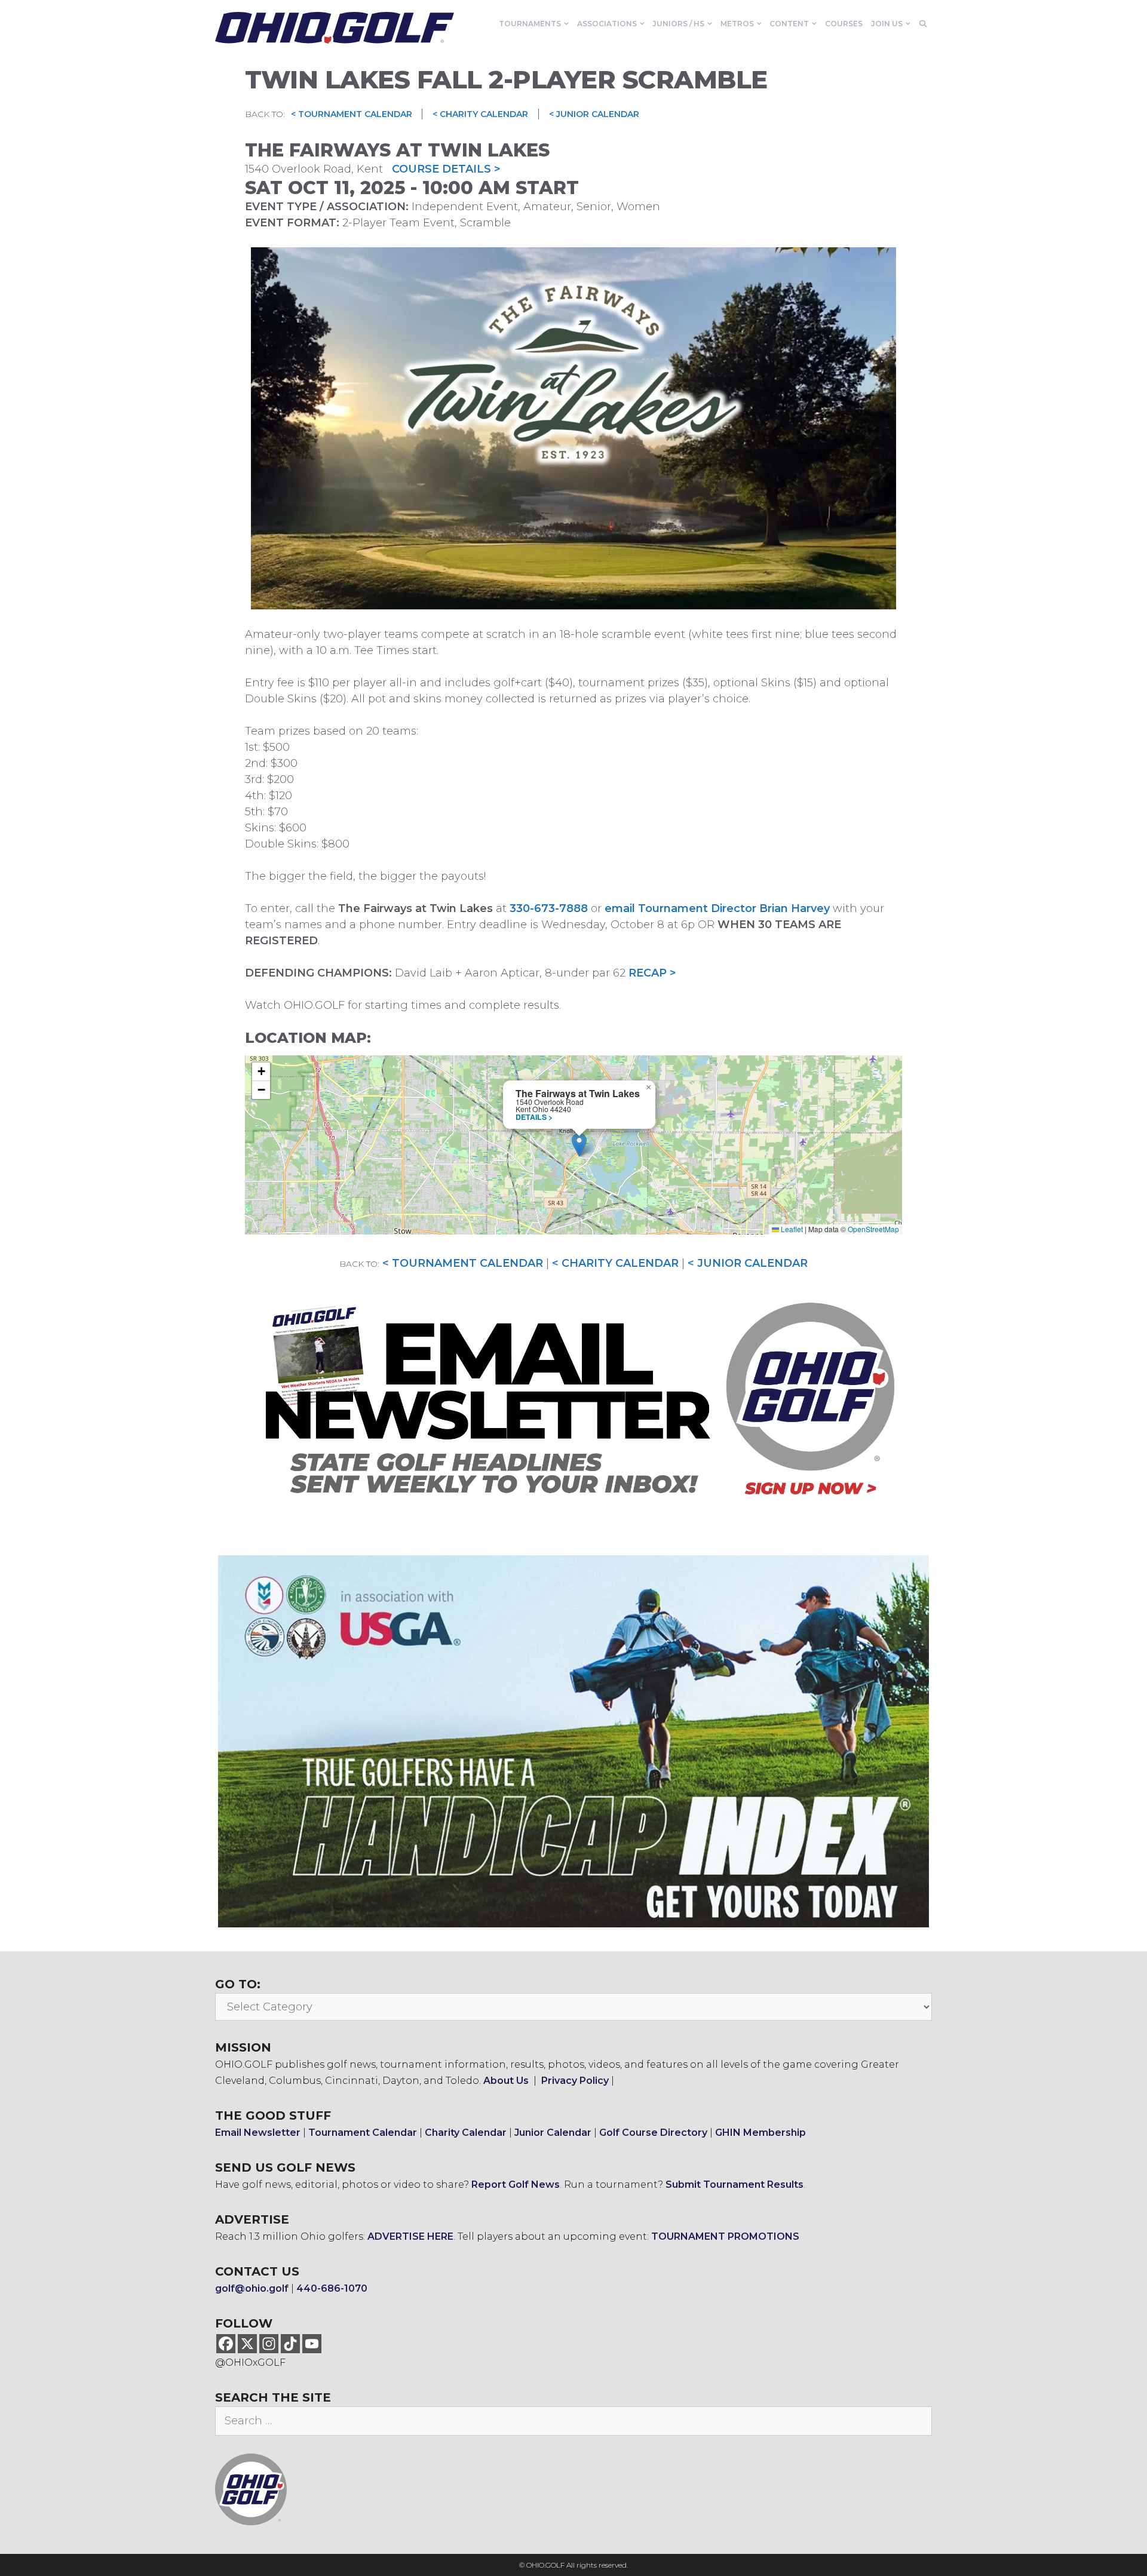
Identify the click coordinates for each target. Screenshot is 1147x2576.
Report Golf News (516, 2184)
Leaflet (791, 1229)
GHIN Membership (760, 2133)
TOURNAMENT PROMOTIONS (725, 2236)
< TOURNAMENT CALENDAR (353, 114)
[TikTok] (290, 2344)
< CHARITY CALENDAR (480, 114)
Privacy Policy (575, 2081)
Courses (844, 24)
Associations (607, 24)
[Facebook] (226, 2344)
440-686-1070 (332, 2288)
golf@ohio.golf (252, 2288)
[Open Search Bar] (923, 24)
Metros (737, 24)
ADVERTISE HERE (410, 2236)
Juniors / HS (678, 24)
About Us (506, 2081)
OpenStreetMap (873, 1229)
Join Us (887, 24)
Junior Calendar (553, 2133)
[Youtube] (312, 2344)
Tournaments (530, 24)
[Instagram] (269, 2344)
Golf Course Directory (653, 2133)
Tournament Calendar (363, 2133)
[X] (247, 2344)
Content (789, 24)
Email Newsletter (258, 2133)
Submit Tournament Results (734, 2184)
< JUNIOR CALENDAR (594, 114)
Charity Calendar (466, 2133)
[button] (579, 1145)
